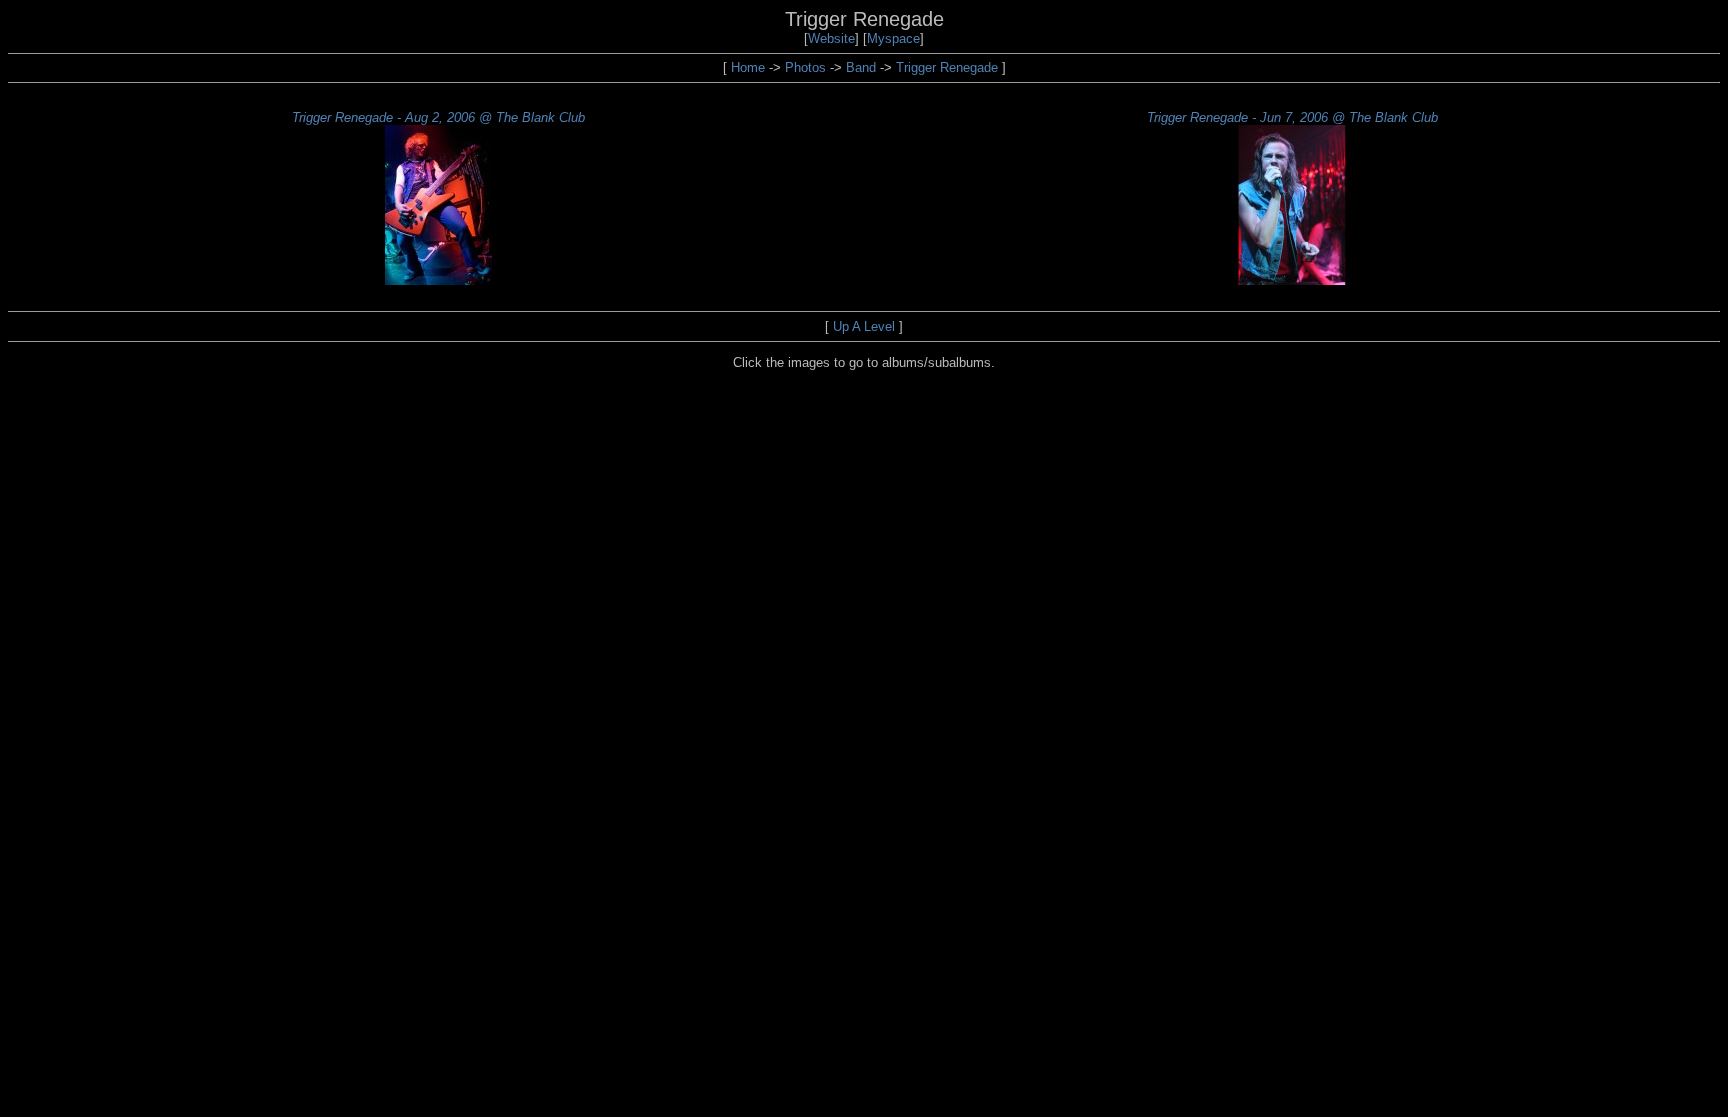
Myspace (893, 38)
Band (861, 67)
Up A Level (864, 326)
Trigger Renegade (947, 67)
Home (748, 67)
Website (831, 38)
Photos (805, 67)
